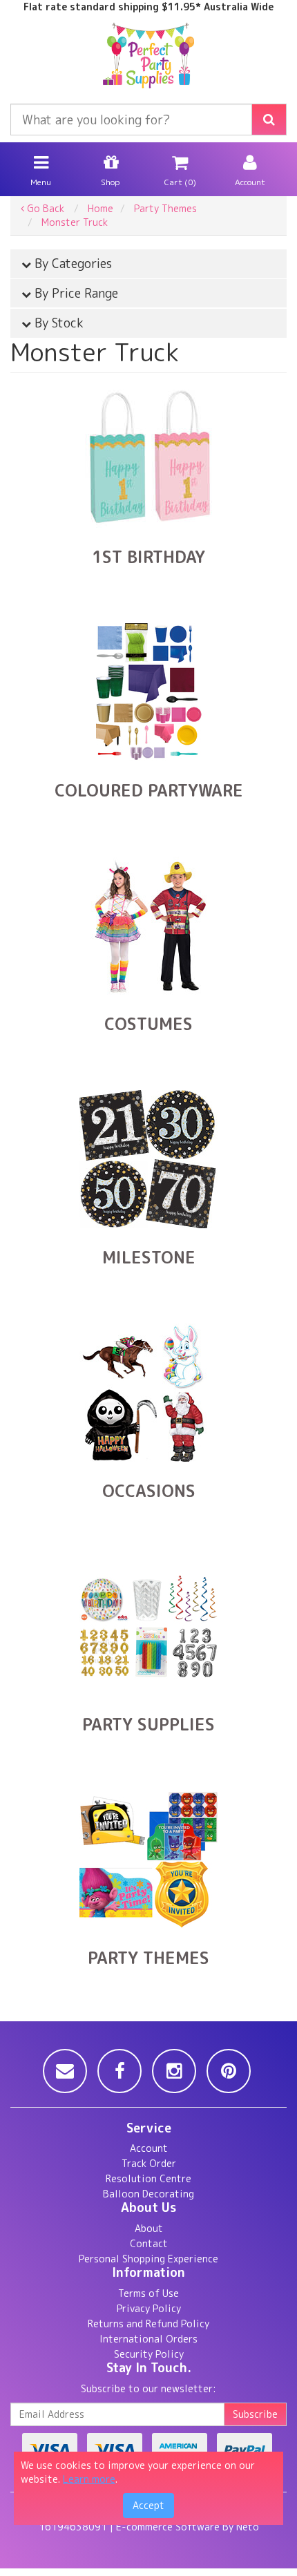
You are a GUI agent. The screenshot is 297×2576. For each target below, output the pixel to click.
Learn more (89, 2479)
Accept (148, 2505)
